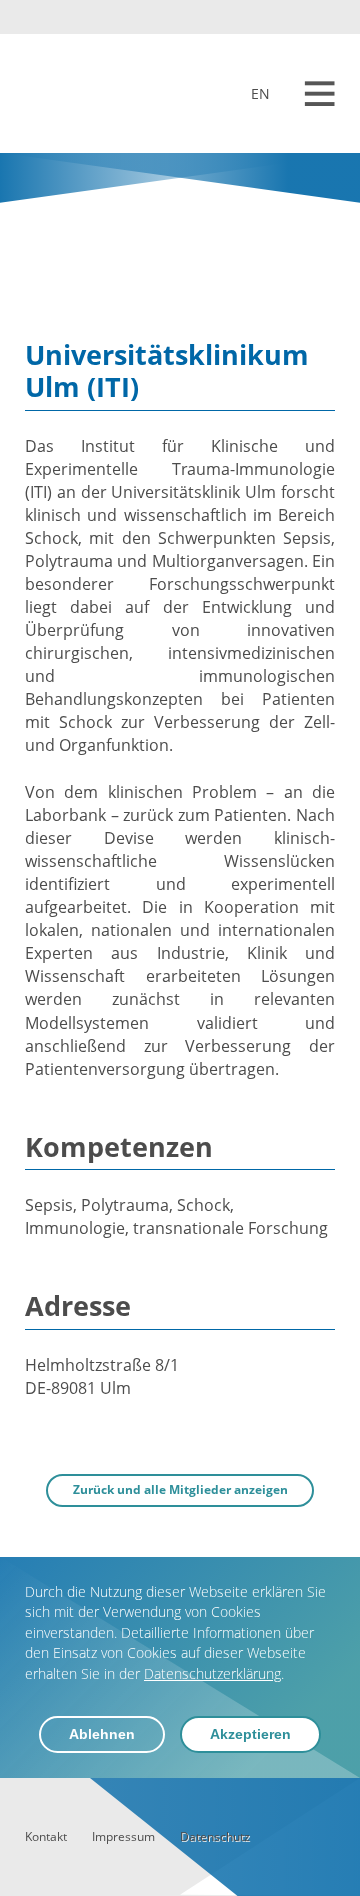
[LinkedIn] (324, 17)
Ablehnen (102, 1734)
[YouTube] (296, 17)
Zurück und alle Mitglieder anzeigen (180, 1489)
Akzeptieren (250, 1734)
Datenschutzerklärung (212, 1673)
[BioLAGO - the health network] (84, 93)
